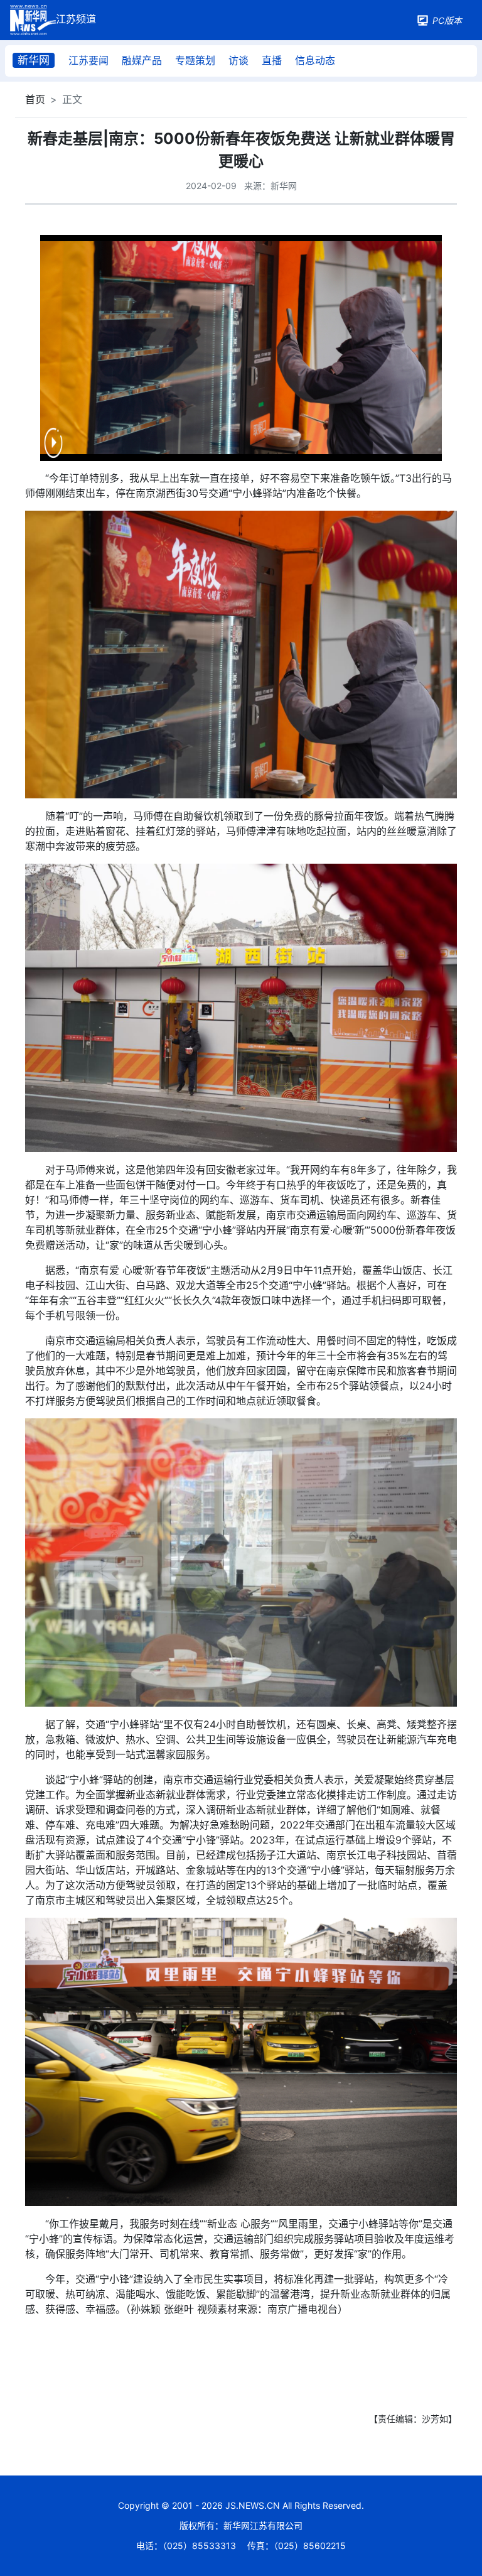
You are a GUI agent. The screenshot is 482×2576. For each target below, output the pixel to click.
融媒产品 (142, 60)
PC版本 (447, 20)
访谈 (238, 60)
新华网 (34, 60)
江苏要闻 (88, 60)
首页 (35, 99)
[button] (53, 451)
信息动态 (315, 60)
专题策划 (195, 60)
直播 (272, 60)
